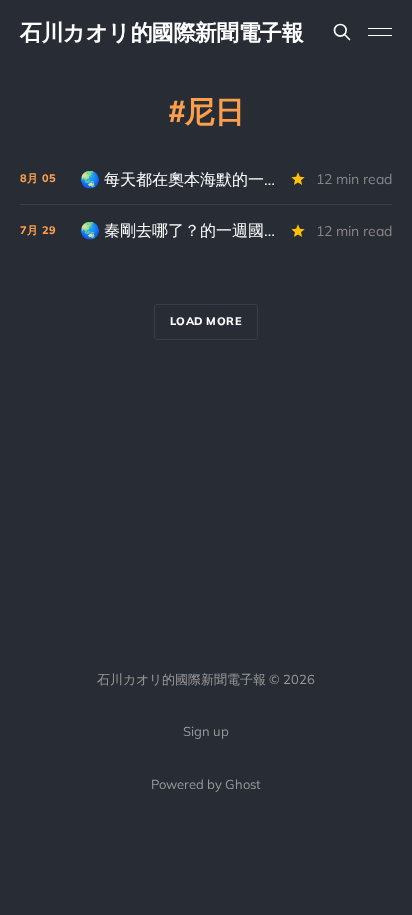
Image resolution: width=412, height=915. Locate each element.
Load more (206, 321)
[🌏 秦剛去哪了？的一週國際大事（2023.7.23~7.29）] (206, 230)
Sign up (206, 731)
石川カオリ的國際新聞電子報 (161, 32)
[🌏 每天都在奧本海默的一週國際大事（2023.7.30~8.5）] (206, 179)
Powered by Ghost (206, 784)
